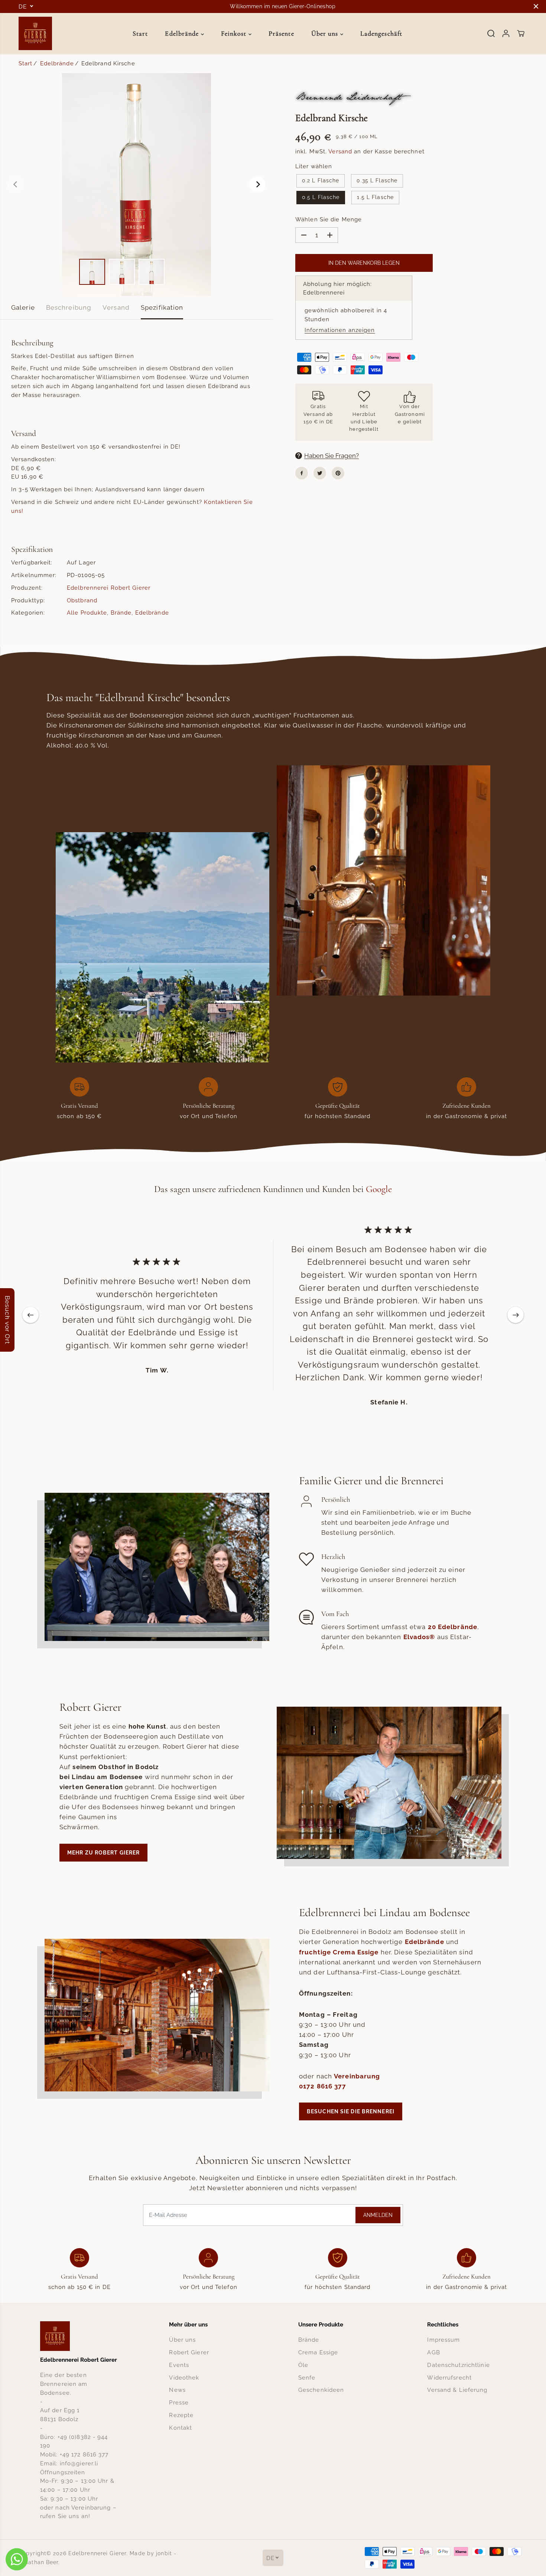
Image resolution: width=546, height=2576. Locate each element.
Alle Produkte (87, 613)
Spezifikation (162, 307)
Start (140, 33)
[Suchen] (491, 33)
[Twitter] (320, 473)
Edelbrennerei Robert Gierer (109, 588)
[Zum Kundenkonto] (506, 33)
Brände (121, 613)
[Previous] (16, 185)
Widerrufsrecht (449, 2378)
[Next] (257, 185)
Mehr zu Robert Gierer (103, 1853)
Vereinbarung (357, 2076)
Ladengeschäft (381, 33)
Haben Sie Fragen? (331, 456)
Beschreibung (69, 307)
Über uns (326, 33)
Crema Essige (318, 2352)
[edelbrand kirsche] (136, 185)
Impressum (443, 2340)
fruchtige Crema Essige (339, 1952)
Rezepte (181, 2415)
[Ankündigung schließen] (536, 6)
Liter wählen (314, 166)
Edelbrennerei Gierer (97, 2553)
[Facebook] (302, 473)
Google (379, 1189)
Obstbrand (82, 600)
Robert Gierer (189, 2352)
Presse (179, 2402)
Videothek (184, 2378)
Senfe (307, 2378)
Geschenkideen (321, 2390)
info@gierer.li (79, 2463)
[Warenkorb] (521, 33)
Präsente (281, 33)
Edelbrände (183, 33)
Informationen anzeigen (340, 330)
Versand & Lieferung (457, 2390)
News (177, 2390)
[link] (79, 2336)
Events (179, 2365)
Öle (303, 2365)
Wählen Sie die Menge (329, 219)
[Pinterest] (338, 473)
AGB (433, 2352)
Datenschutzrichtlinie (458, 2365)
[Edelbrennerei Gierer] (35, 33)
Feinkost (235, 33)
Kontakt (181, 2428)
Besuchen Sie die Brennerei (351, 2111)
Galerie (23, 307)
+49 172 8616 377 (84, 2454)
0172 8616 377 (323, 2086)
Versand (116, 307)
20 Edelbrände (453, 1627)
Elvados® (419, 1637)
